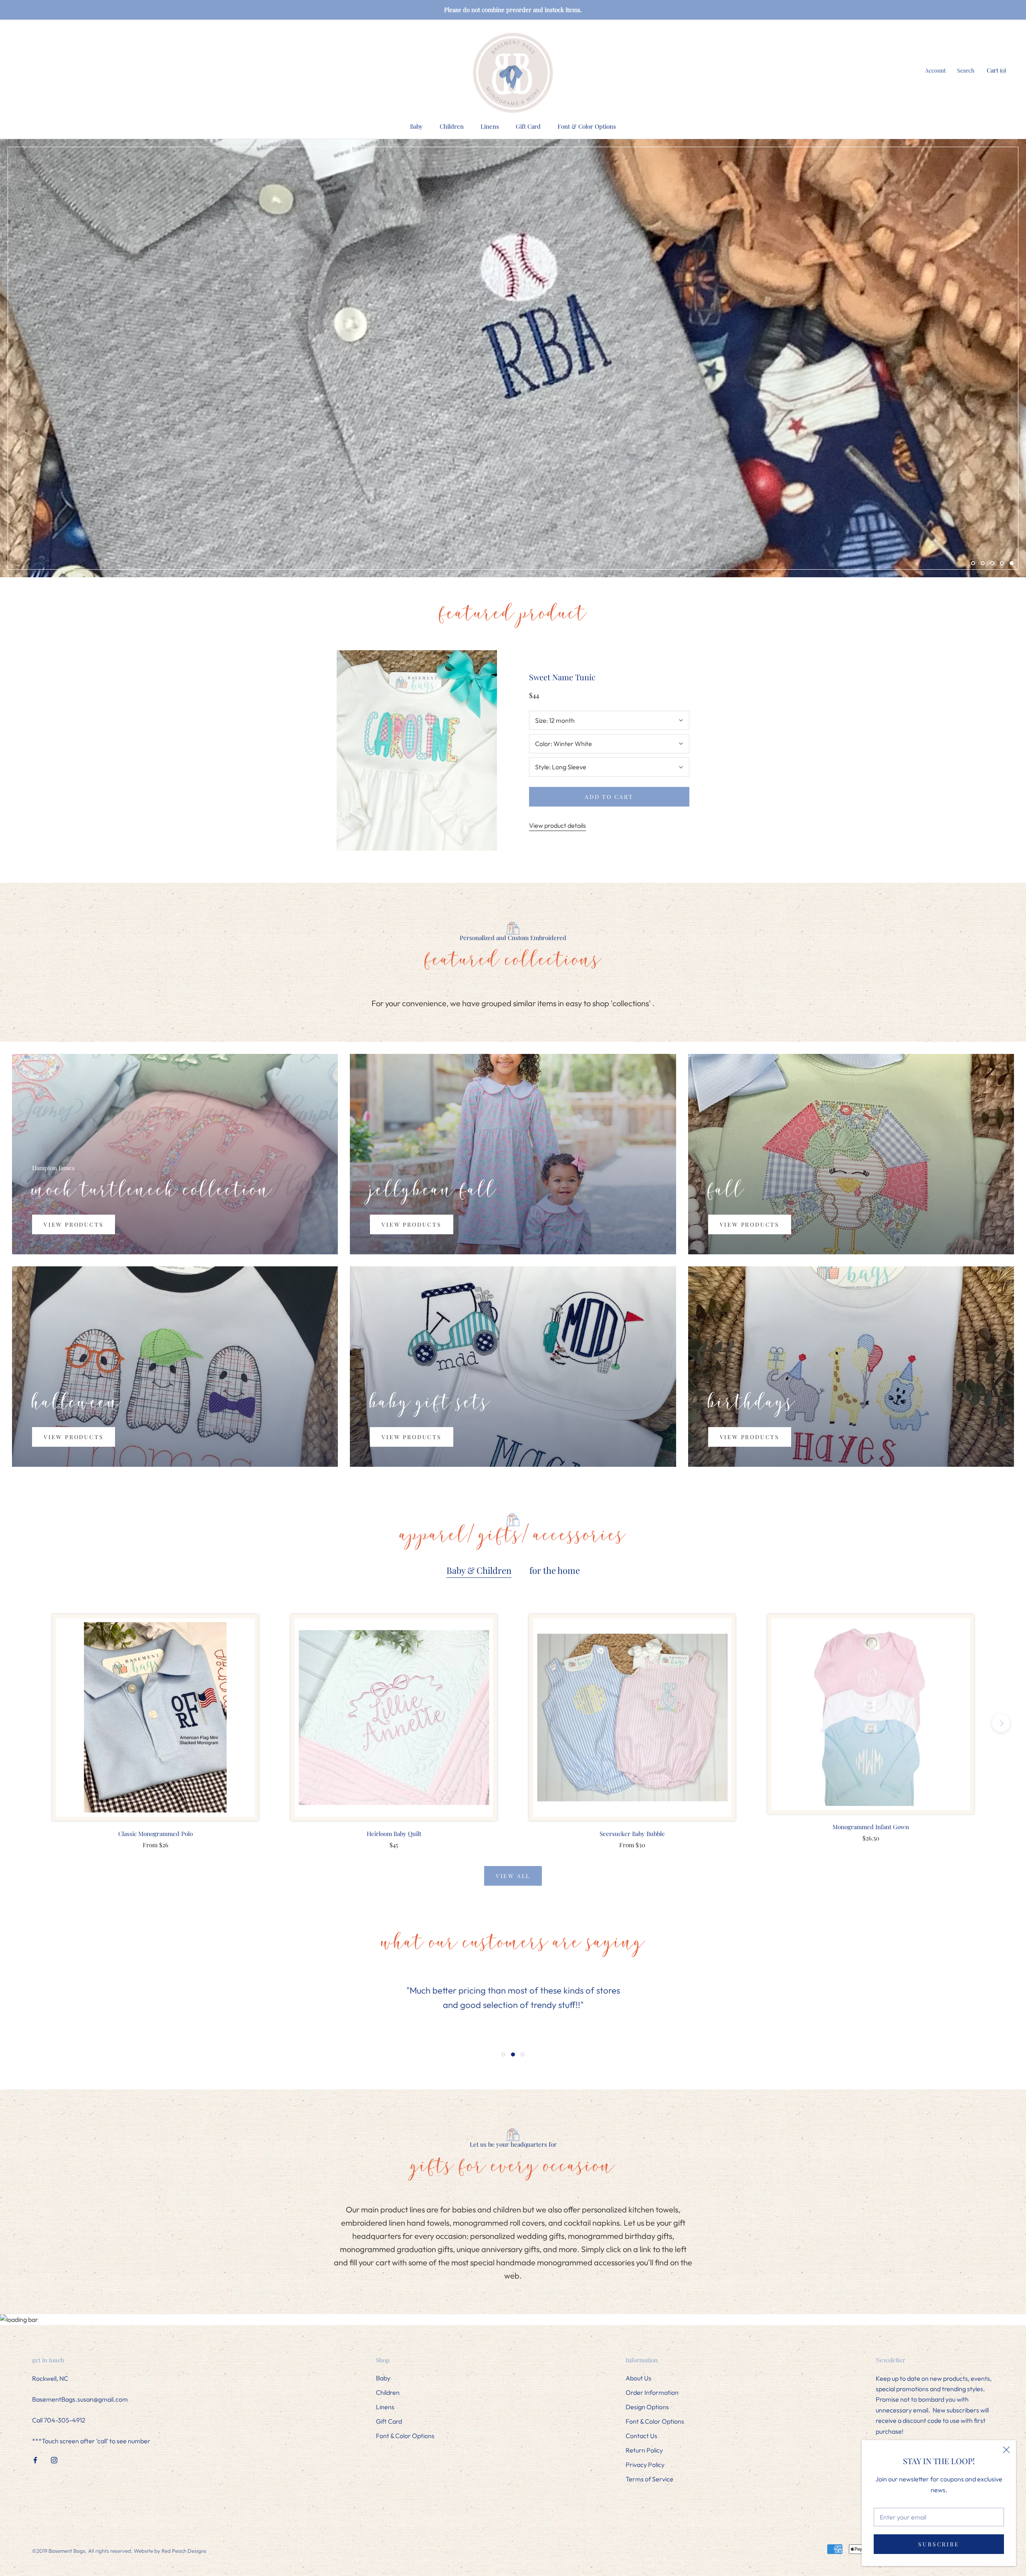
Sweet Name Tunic (562, 677)
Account (935, 70)
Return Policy (644, 2450)
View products (74, 1224)
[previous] (25, 1723)
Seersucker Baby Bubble (632, 1834)
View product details (557, 825)
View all (513, 1876)
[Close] (1006, 2450)
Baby (416, 126)
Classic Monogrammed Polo (156, 1834)
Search (966, 70)
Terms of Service (649, 2479)
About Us (638, 2378)
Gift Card (528, 126)
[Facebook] (35, 2459)
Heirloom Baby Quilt (394, 1834)
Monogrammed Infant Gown (871, 1827)
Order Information (652, 2392)
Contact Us (641, 2436)
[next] (1001, 1723)
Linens (490, 126)
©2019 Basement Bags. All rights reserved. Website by (97, 2551)
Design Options (647, 2407)
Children (452, 126)
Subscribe (939, 2544)
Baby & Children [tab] (479, 1570)
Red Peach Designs (184, 2551)
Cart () (996, 70)
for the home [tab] (555, 1570)
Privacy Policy (645, 2465)
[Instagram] (54, 2459)
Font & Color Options (587, 126)
